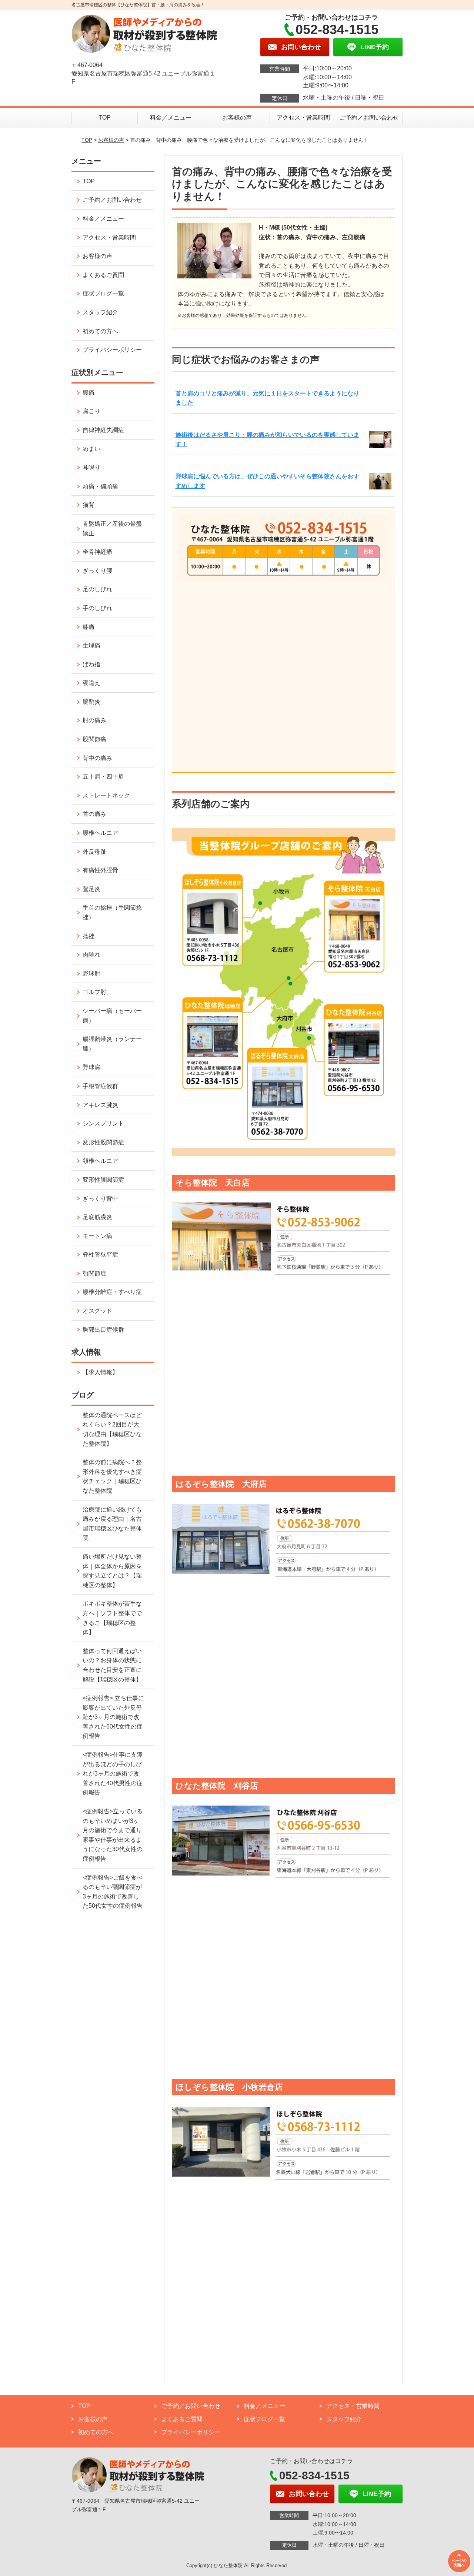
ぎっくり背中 (100, 1199)
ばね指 (91, 664)
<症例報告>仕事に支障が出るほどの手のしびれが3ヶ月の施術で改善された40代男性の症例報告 (113, 1774)
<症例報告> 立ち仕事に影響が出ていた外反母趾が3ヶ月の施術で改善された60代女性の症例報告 (113, 1717)
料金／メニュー (171, 118)
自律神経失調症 (103, 430)
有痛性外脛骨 (100, 870)
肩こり (91, 411)
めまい (91, 449)
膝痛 (89, 627)
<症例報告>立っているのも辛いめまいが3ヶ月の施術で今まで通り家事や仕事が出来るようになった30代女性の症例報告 (113, 1835)
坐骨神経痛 (97, 552)
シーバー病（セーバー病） (112, 1016)
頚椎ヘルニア (100, 1161)
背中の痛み (97, 758)
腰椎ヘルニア (100, 833)
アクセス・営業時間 (303, 118)
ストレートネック (106, 795)
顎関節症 (94, 1273)
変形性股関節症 (103, 1142)
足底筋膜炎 (97, 1217)
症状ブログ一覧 (103, 293)
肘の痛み (94, 720)
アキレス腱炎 (100, 1105)
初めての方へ (100, 331)
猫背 (89, 505)
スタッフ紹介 (100, 312)
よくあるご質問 (103, 275)
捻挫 (89, 936)
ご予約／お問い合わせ (369, 118)
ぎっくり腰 (97, 571)
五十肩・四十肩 (103, 777)
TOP (105, 118)
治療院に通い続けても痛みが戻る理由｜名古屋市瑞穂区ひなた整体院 (112, 1524)
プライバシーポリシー (112, 350)
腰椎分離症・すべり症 (112, 1292)
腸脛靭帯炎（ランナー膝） (112, 1044)
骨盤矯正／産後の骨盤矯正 (112, 528)
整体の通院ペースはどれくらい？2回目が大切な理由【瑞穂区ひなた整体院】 (112, 1429)
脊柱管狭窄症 (100, 1254)
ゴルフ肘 (94, 992)
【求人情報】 (100, 1372)
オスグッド (97, 1311)
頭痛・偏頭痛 (100, 486)
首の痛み (94, 814)
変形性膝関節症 (103, 1180)
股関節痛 (94, 739)
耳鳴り (91, 467)
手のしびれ (97, 608)
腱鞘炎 (91, 702)
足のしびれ (97, 589)
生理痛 (91, 645)
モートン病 (97, 1236)
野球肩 (91, 1067)
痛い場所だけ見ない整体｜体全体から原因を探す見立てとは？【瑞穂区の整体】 (112, 1571)
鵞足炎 (91, 889)
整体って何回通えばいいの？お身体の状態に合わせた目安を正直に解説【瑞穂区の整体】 (112, 1665)
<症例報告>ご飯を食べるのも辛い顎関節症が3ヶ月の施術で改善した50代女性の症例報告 (113, 1892)
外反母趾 (94, 852)
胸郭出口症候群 (103, 1330)
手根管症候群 (100, 1086)
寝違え (91, 683)
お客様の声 (237, 118)
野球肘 (91, 973)
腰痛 (89, 393)
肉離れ (91, 955)
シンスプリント (103, 1123)
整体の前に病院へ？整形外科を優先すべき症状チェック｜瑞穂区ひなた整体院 (112, 1476)
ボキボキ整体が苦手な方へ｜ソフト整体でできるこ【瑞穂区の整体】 (112, 1618)
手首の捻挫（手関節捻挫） (112, 912)
